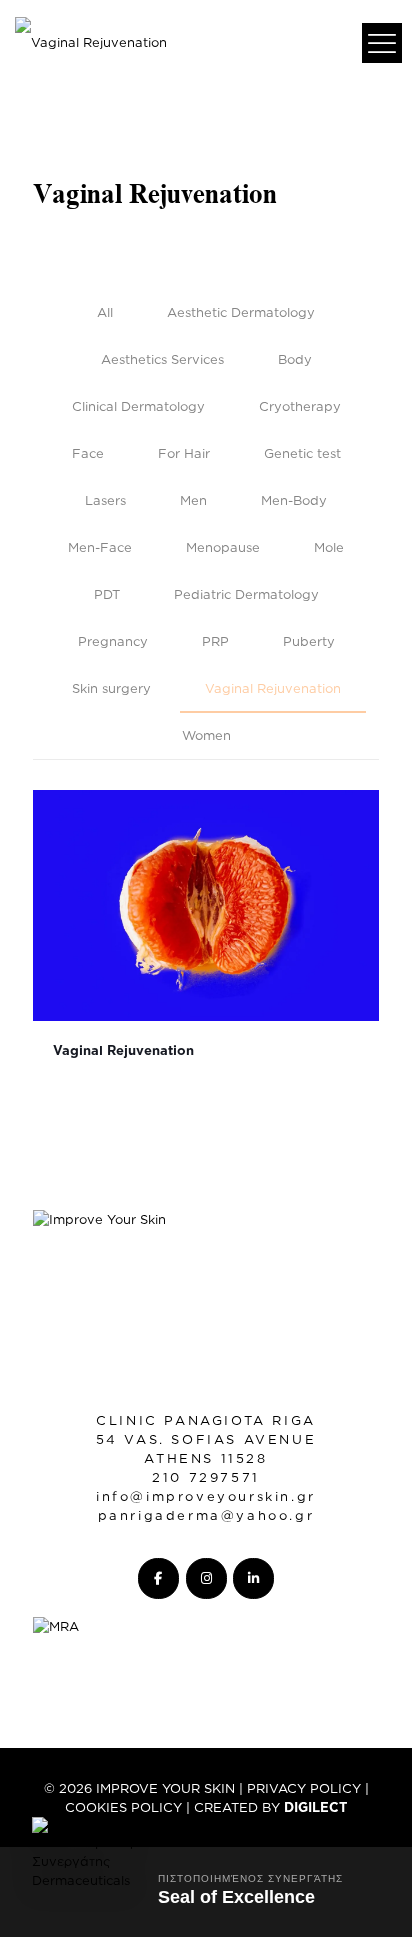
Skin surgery (111, 688)
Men (193, 500)
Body (295, 359)
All (105, 312)
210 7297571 (206, 1477)
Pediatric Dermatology (246, 594)
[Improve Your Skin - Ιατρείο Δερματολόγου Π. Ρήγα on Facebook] (158, 1578)
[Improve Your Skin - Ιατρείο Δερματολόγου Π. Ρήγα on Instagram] (206, 1578)
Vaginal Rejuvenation (273, 688)
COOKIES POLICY (123, 1807)
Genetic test (302, 453)
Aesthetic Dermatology (241, 312)
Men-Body (294, 500)
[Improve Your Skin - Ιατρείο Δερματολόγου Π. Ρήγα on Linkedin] (253, 1578)
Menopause (223, 547)
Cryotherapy (300, 406)
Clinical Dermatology (138, 406)
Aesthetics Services (162, 359)
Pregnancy (113, 641)
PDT (107, 594)
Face (88, 453)
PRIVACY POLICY (304, 1788)
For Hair (184, 453)
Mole (329, 547)
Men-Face (100, 547)
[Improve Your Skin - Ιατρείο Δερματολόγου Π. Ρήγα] (91, 40)
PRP (215, 641)
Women (206, 735)
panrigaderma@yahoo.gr (206, 1515)
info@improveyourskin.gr (206, 1496)
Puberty (309, 641)
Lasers (105, 500)
